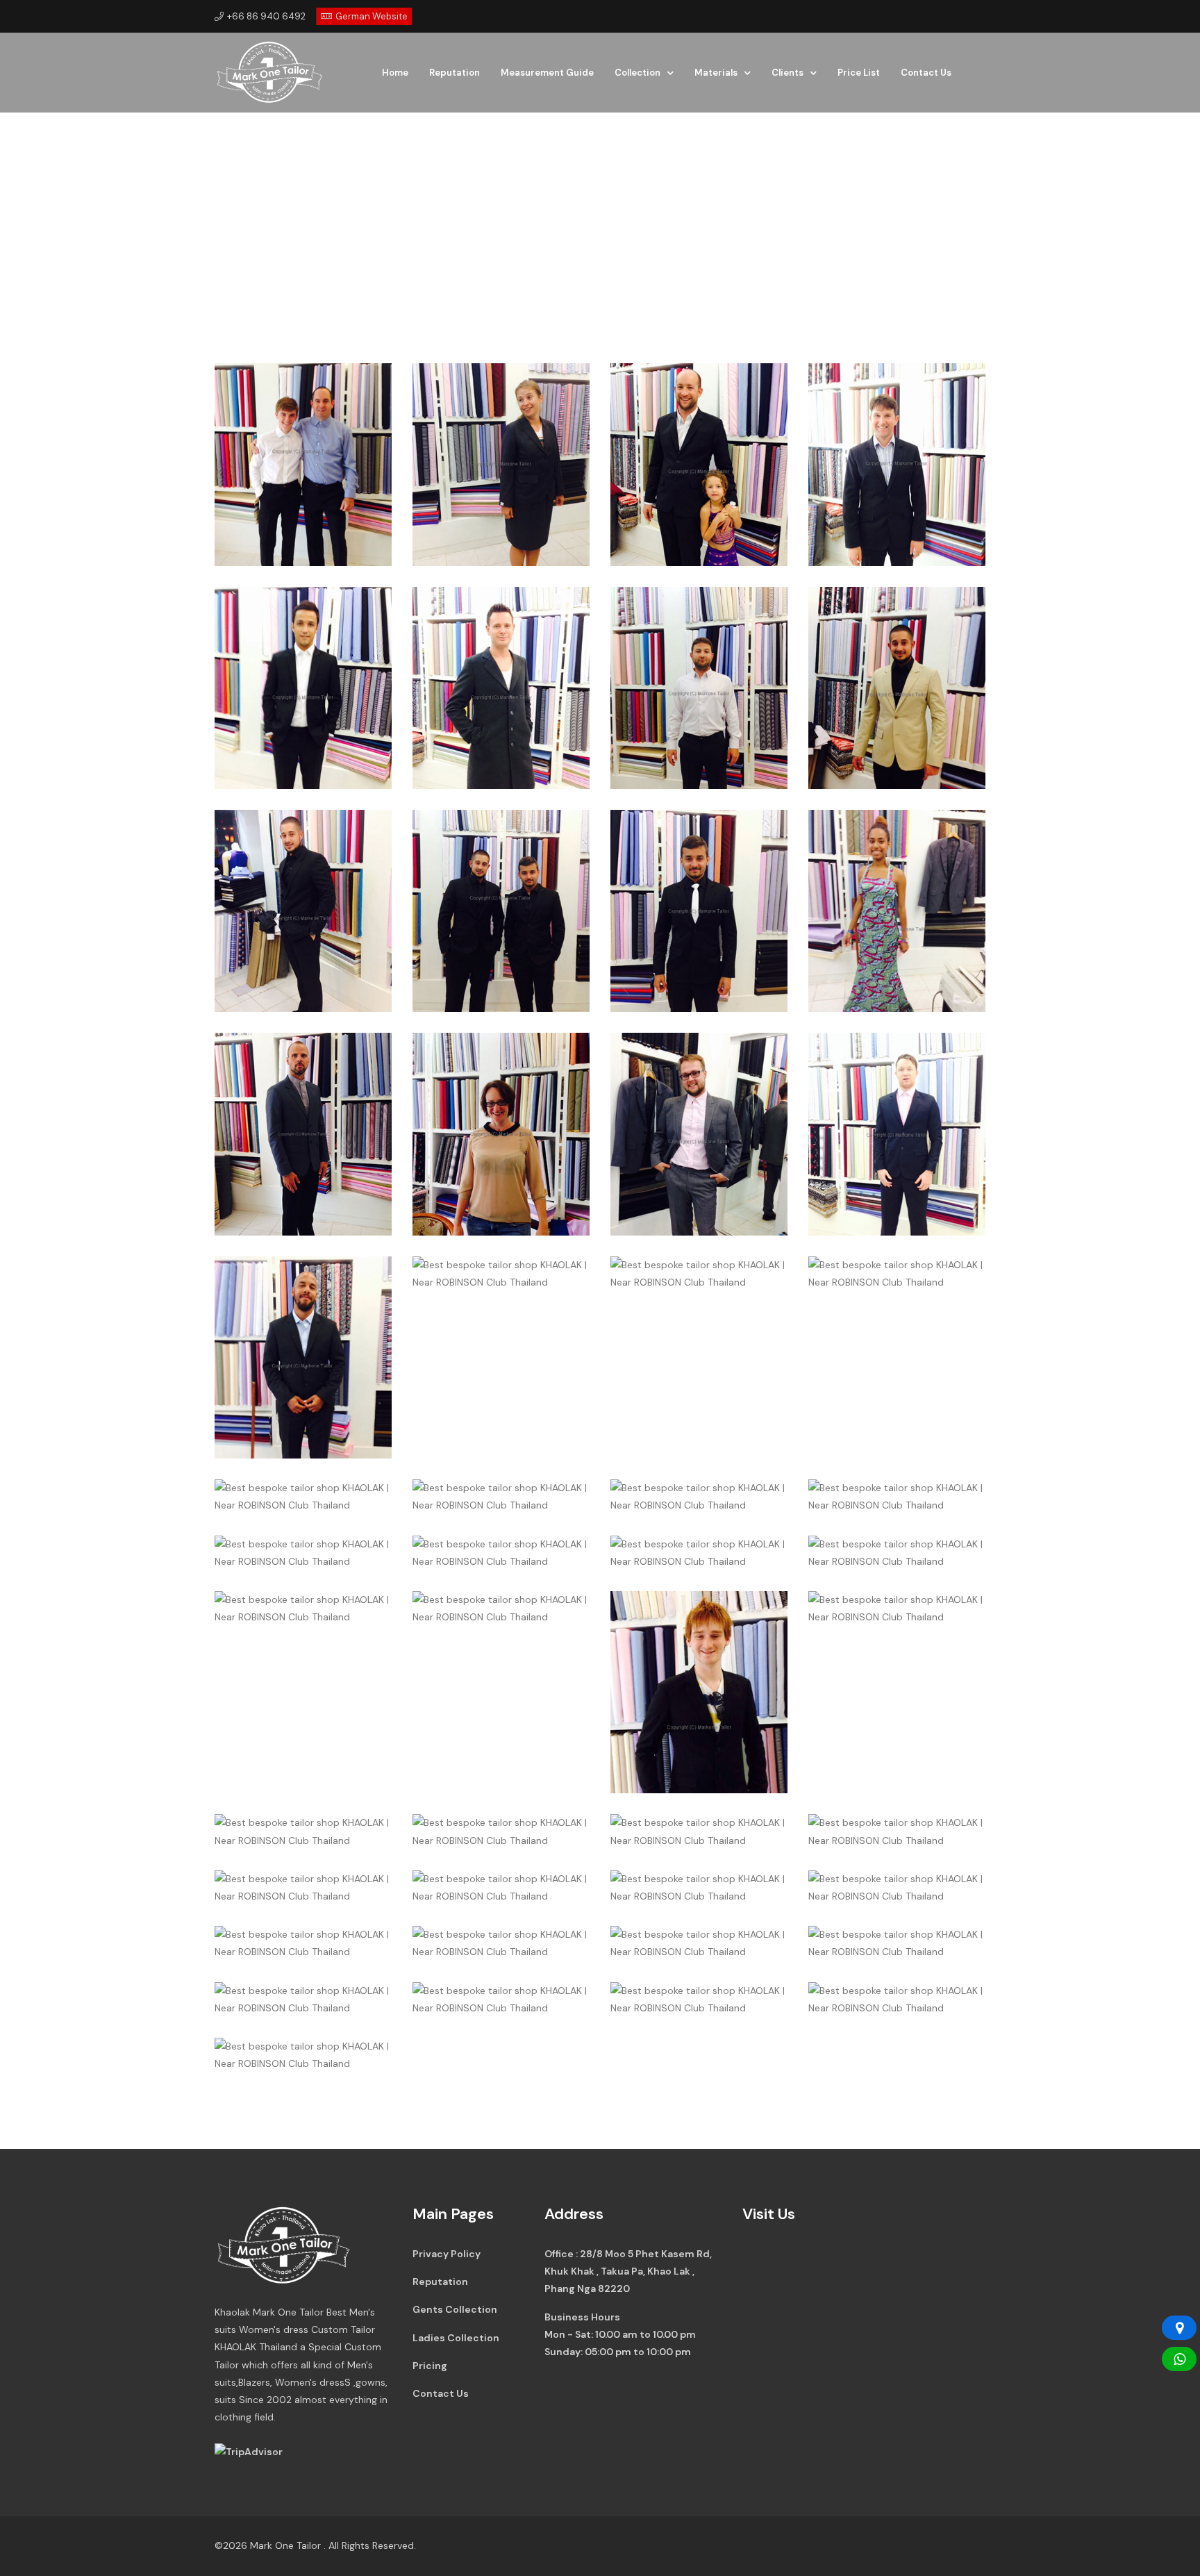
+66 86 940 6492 (266, 16)
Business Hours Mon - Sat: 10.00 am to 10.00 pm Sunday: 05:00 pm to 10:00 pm (620, 2334)
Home (395, 73)
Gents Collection (455, 2309)
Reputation (455, 73)
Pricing (430, 2366)
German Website (372, 16)
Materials (716, 73)
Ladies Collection (456, 2338)
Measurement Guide (547, 73)
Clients (787, 73)
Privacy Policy (447, 2254)
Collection (637, 73)
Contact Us (926, 73)
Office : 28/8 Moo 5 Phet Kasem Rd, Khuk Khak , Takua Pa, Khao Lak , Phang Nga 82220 (628, 2271)
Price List (859, 73)
